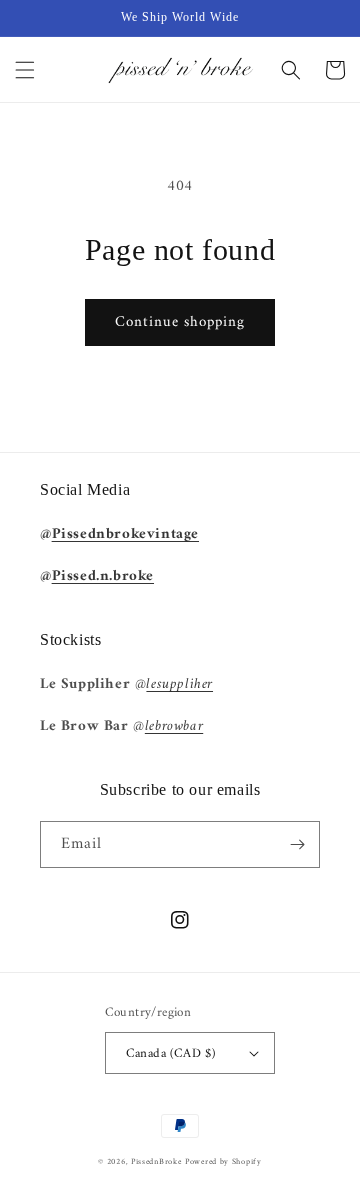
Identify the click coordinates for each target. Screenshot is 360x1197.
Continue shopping (180, 322)
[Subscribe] (297, 844)
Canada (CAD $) (171, 1053)
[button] (25, 70)
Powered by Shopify (223, 1162)
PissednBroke (156, 1162)
